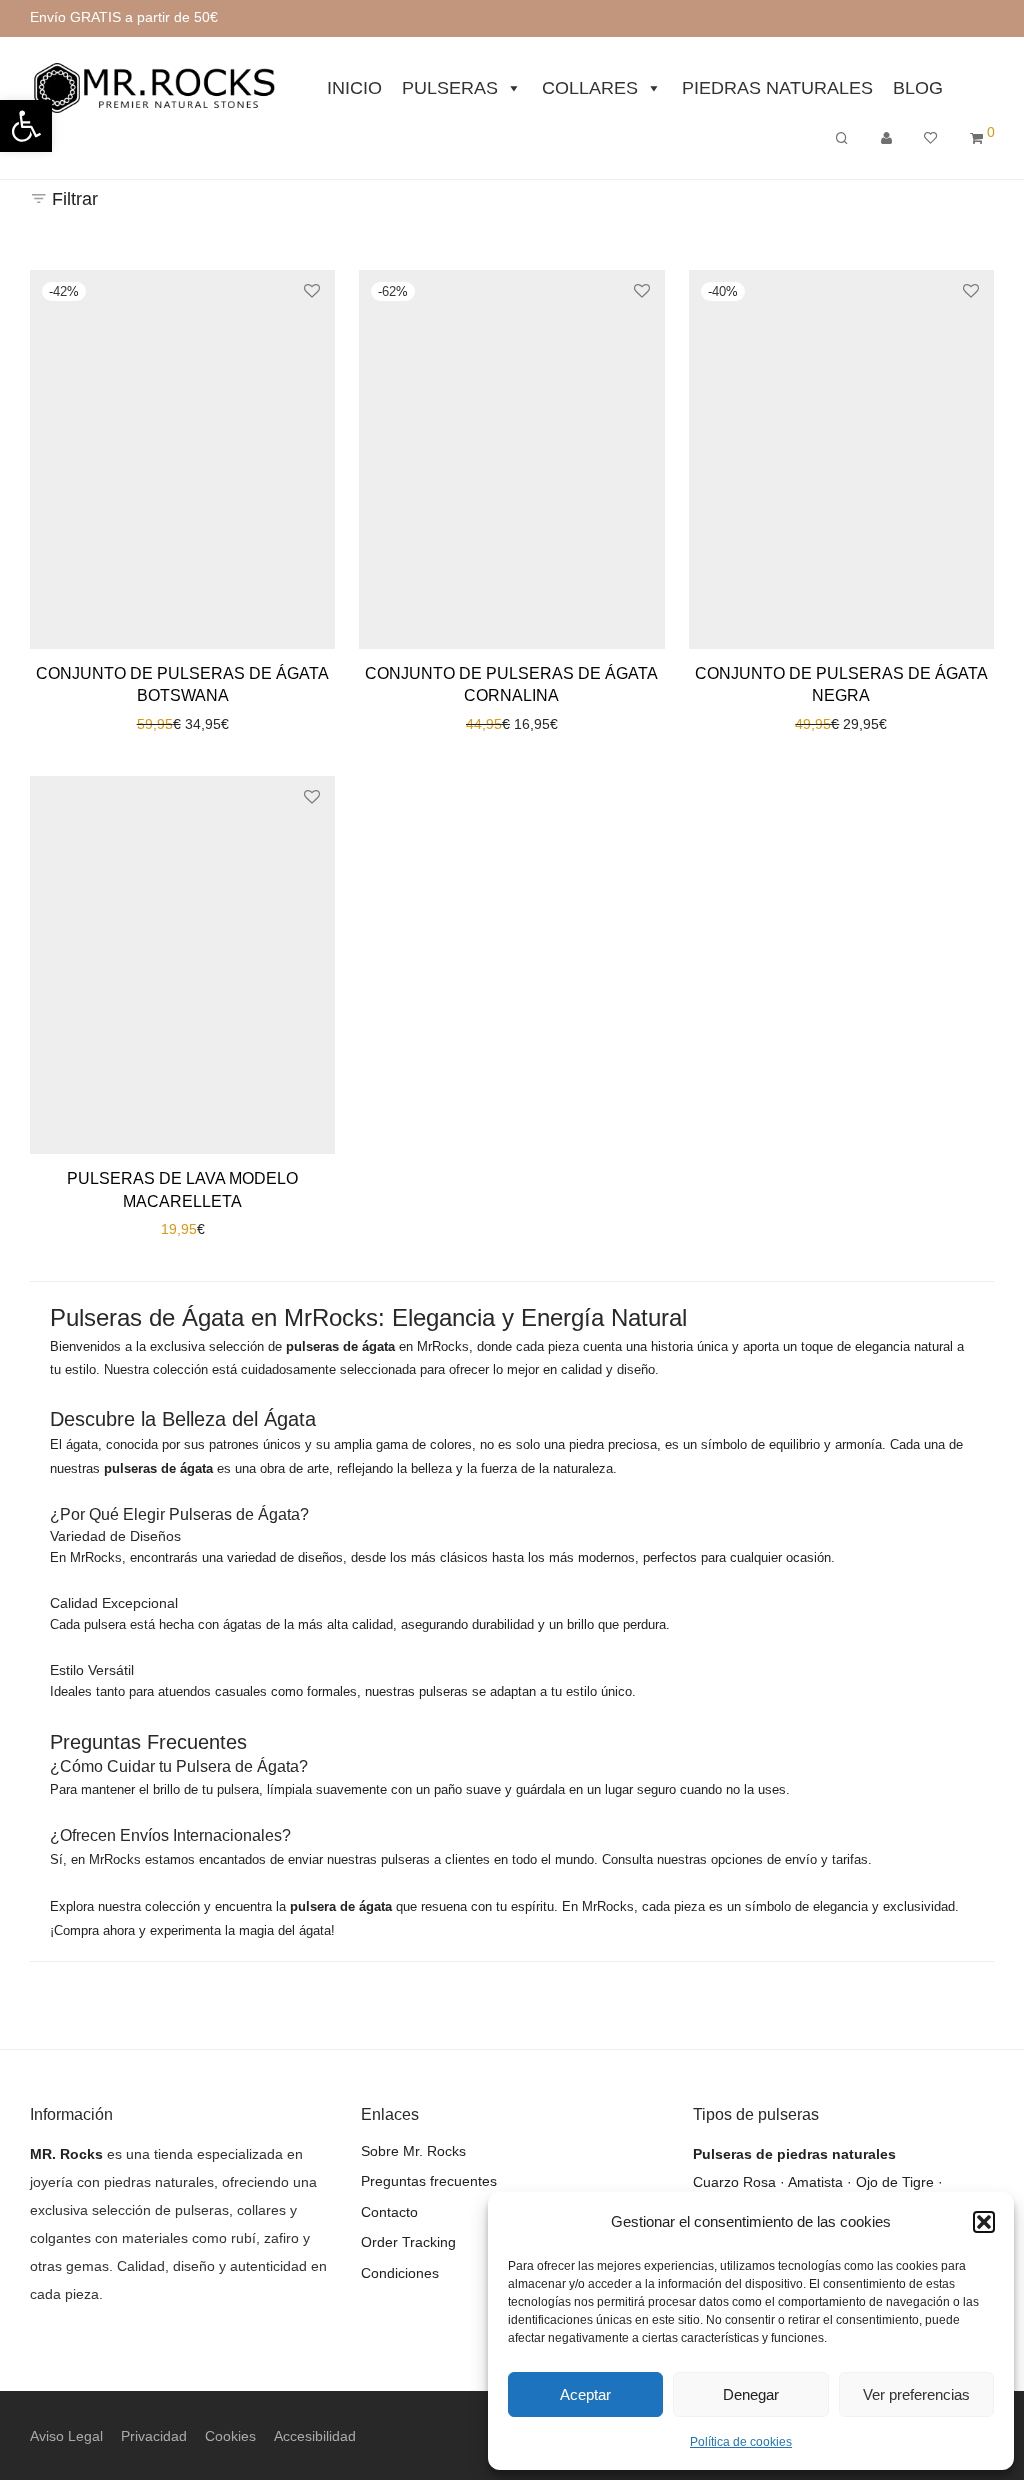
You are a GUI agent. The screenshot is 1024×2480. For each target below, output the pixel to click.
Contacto (389, 2212)
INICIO (354, 88)
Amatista (815, 2182)
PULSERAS (450, 88)
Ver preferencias (916, 2394)
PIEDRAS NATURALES (777, 88)
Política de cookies (741, 2442)
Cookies (230, 2436)
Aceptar (585, 2394)
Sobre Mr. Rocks (413, 2151)
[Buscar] (842, 138)
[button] (984, 2222)
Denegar (751, 2394)
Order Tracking (408, 2242)
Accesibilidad (315, 2436)
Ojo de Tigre (895, 2182)
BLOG (918, 88)
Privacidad (154, 2436)
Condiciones (400, 2273)
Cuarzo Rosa (734, 2182)
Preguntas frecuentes (429, 2181)
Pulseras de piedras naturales (794, 2154)
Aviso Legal (66, 2436)
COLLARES (590, 88)
